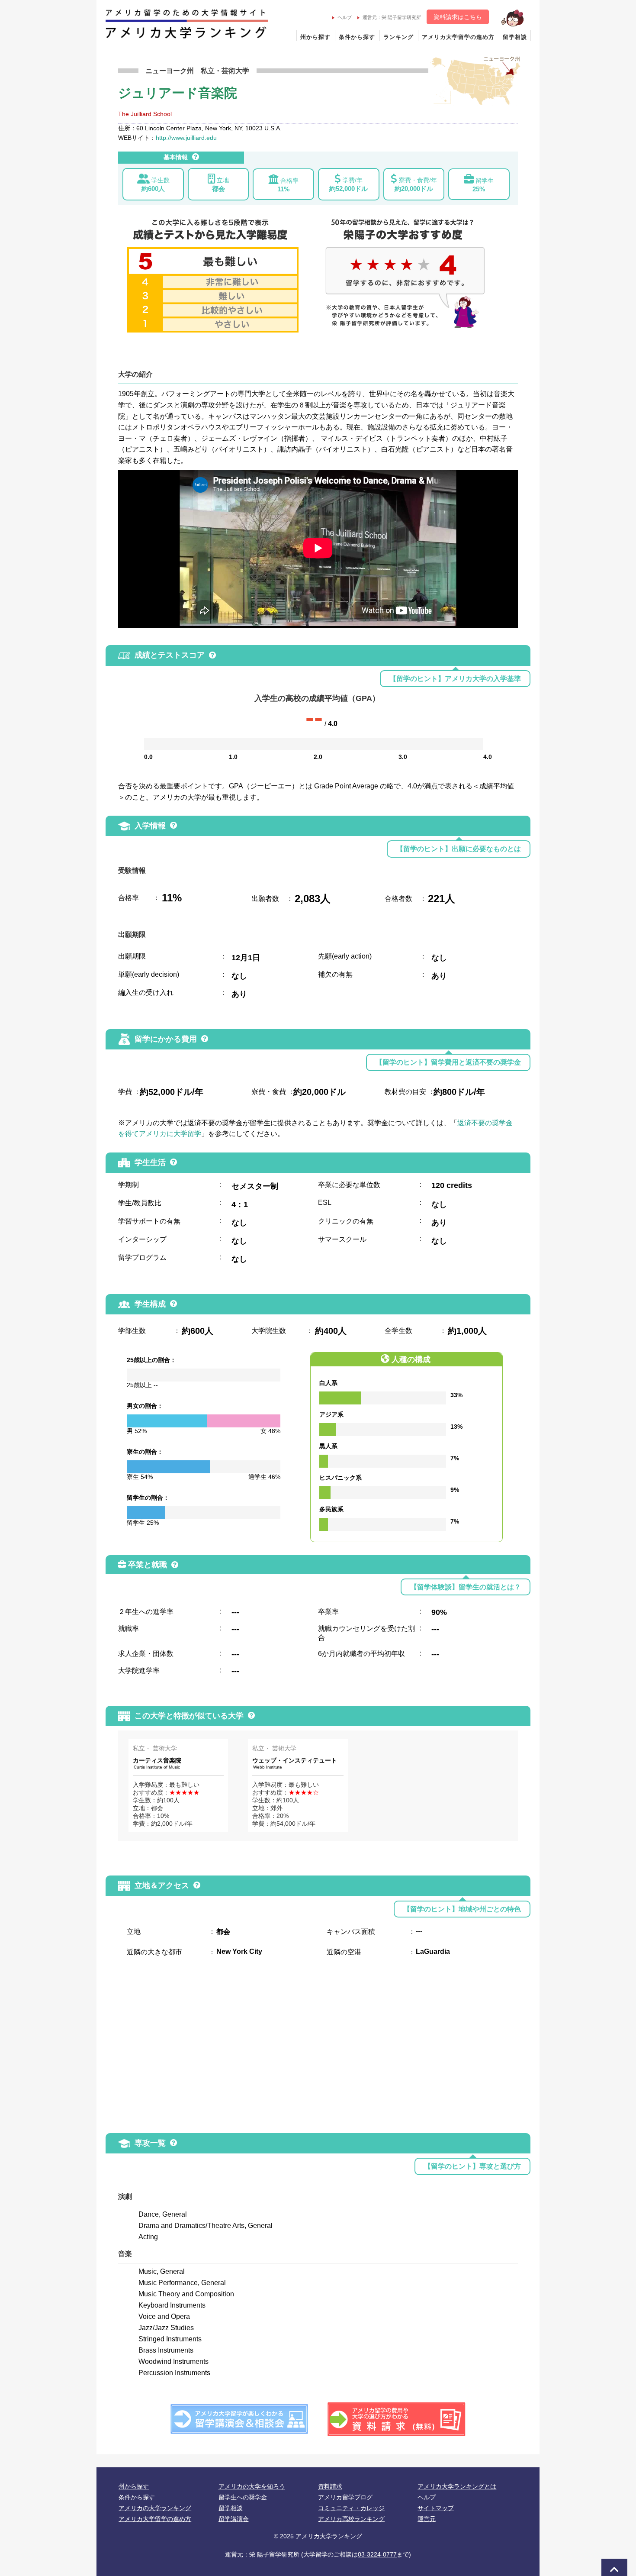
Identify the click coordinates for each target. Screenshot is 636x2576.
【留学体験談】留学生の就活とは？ (466, 1587)
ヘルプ (345, 17)
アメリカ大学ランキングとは (457, 2486)
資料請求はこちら (458, 17)
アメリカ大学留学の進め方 (458, 37)
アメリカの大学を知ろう (252, 2486)
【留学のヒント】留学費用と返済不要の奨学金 (448, 1062)
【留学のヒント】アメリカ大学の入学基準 (455, 679)
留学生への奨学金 (243, 2497)
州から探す (315, 37)
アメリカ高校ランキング (351, 2519)
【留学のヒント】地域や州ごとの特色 (462, 1909)
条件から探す (357, 37)
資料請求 (330, 2486)
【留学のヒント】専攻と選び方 (472, 2166)
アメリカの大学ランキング (155, 2508)
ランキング (398, 37)
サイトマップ (436, 2508)
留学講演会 (234, 2519)
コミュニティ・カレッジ (351, 2508)
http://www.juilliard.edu (186, 138)
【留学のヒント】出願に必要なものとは (459, 849)
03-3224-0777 (377, 2554)
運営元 (427, 2519)
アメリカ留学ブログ (345, 2497)
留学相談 (515, 37)
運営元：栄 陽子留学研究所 (392, 17)
